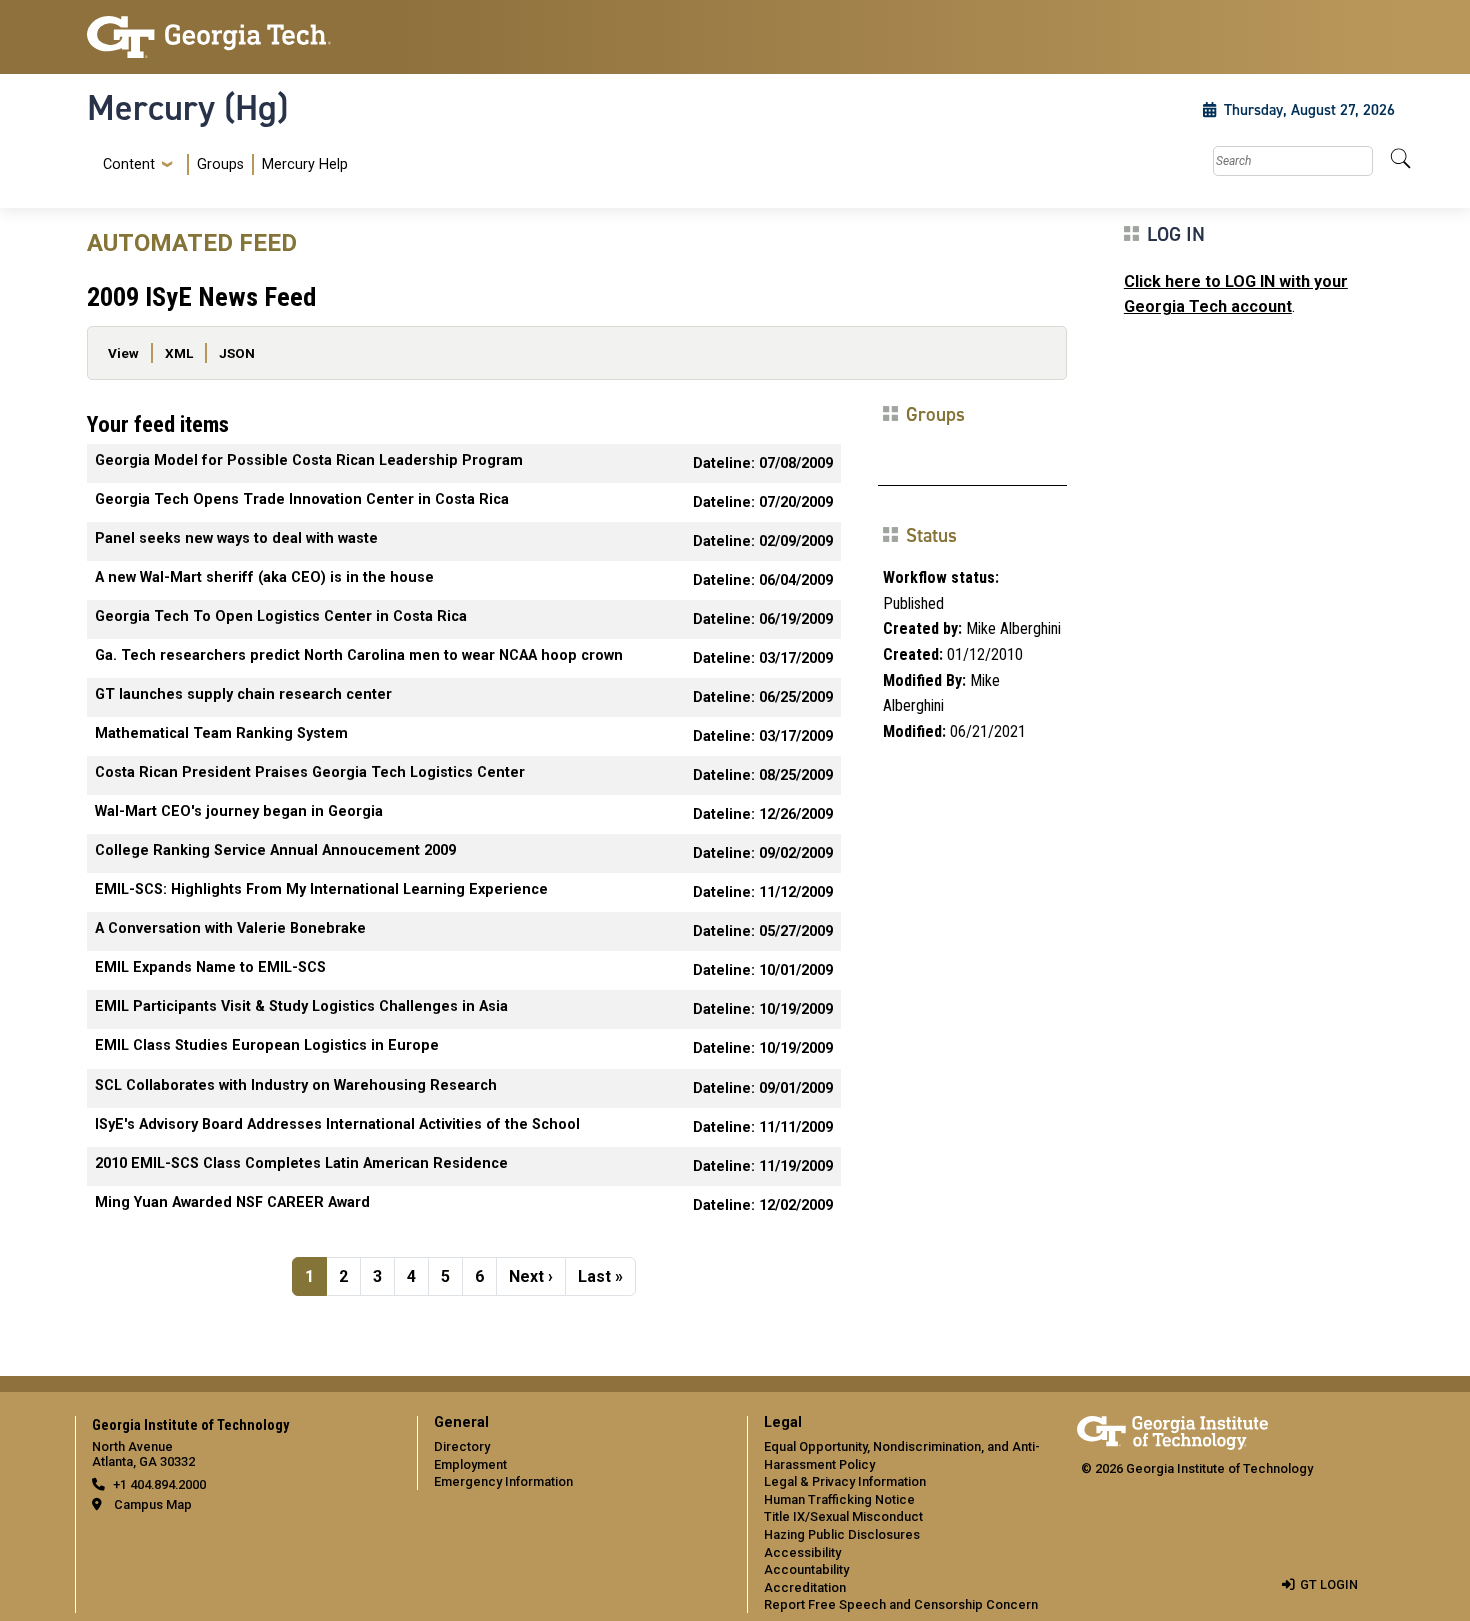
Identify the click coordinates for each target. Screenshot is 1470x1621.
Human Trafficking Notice (839, 1499)
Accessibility (802, 1552)
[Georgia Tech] (240, 37)
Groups (220, 164)
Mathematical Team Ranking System (221, 733)
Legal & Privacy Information (845, 1481)
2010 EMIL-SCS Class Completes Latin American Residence (301, 1163)
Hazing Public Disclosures (842, 1534)
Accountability (806, 1569)
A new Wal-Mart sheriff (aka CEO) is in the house (264, 577)
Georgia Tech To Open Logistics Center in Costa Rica (281, 616)
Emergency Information (503, 1481)
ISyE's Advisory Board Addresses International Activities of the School (337, 1124)
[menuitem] (221, 164)
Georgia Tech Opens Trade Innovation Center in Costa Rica (302, 499)
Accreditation (805, 1587)
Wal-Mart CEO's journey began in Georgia (239, 811)
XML (179, 353)
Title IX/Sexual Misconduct (843, 1516)
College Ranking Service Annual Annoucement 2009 (275, 850)
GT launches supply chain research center (243, 694)
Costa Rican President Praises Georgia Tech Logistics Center (310, 772)
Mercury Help (305, 164)
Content (129, 165)
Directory (462, 1446)
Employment (470, 1464)
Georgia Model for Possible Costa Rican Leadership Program (309, 460)
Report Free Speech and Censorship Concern (901, 1604)
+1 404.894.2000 (159, 1484)
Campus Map (153, 1504)
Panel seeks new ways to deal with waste (236, 538)
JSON (237, 353)
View (123, 353)
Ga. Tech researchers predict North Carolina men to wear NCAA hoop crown (359, 655)
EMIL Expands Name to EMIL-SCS (210, 967)
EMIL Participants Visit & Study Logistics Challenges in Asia (301, 1006)
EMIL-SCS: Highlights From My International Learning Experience (321, 889)
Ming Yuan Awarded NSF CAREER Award (232, 1202)
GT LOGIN (1329, 1584)
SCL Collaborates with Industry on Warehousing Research (296, 1085)
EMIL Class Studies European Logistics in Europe (267, 1045)
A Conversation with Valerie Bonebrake (230, 928)
